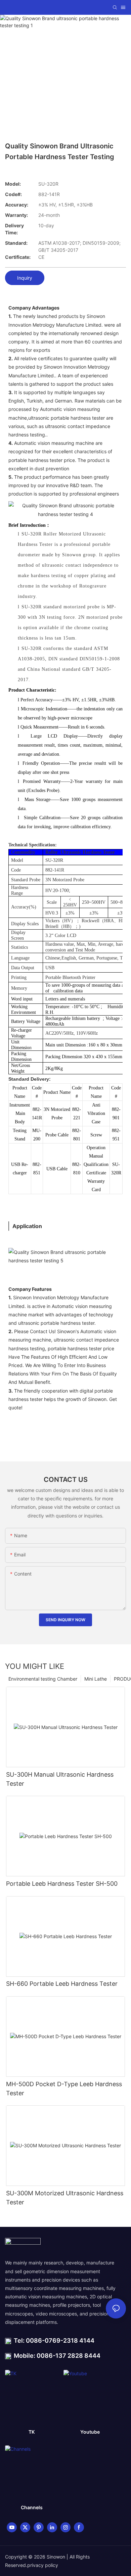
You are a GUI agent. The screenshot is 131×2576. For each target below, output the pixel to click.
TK (32, 2432)
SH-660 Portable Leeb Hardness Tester (62, 1984)
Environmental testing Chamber (43, 1679)
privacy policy (43, 2565)
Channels (32, 2507)
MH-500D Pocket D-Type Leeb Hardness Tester (64, 2089)
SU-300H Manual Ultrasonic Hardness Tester (60, 1779)
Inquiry (25, 278)
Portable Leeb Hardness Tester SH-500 (62, 1884)
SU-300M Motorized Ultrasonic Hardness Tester (65, 2198)
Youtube (90, 2432)
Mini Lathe (96, 1679)
